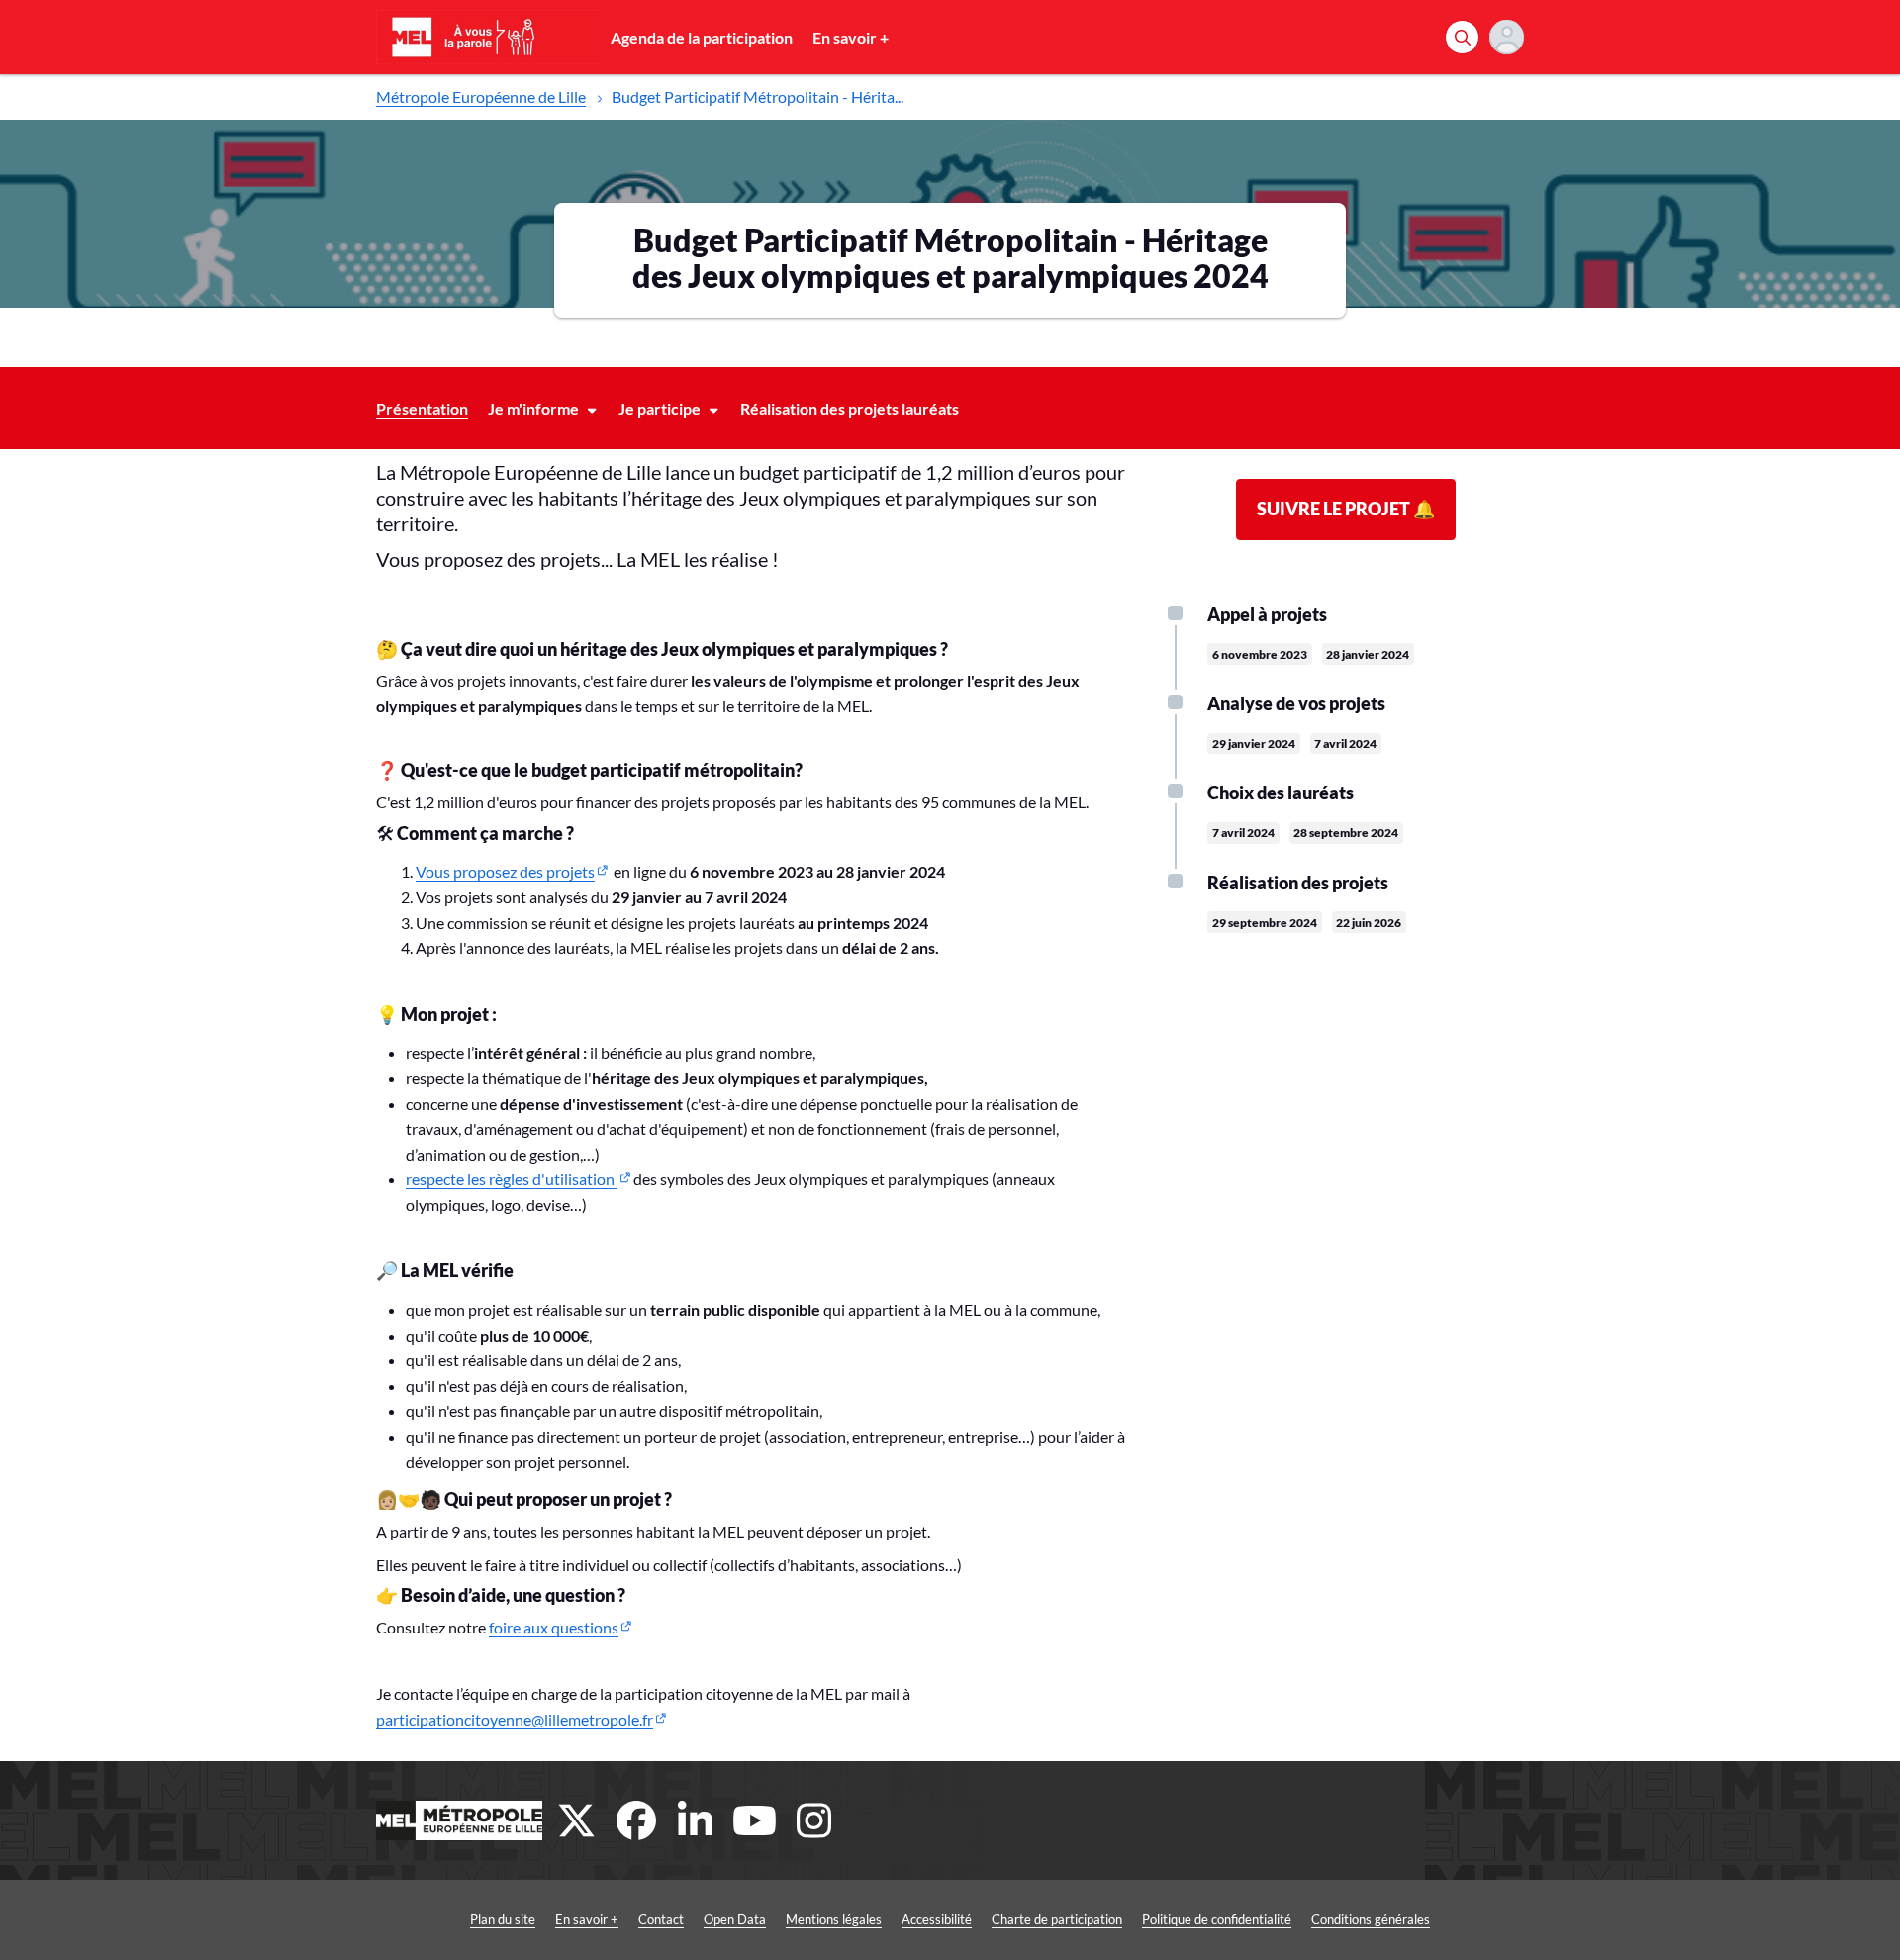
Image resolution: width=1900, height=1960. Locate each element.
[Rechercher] (1462, 37)
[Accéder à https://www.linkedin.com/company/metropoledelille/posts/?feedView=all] (696, 1820)
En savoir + (851, 37)
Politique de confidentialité (1217, 1919)
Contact (661, 1919)
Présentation (422, 408)
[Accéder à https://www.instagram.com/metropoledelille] (814, 1820)
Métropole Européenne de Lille (481, 96)
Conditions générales (1371, 1919)
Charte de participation (1057, 1919)
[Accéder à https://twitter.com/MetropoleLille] (577, 1820)
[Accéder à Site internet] (459, 1820)
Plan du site (503, 1919)
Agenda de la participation (702, 37)
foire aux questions (554, 1627)
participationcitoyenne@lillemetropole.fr (515, 1719)
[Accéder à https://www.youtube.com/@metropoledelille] (755, 1820)
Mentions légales (834, 1919)
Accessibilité (937, 1919)
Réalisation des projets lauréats (850, 408)
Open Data (735, 1919)
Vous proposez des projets (505, 871)
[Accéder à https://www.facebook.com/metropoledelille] (636, 1820)
